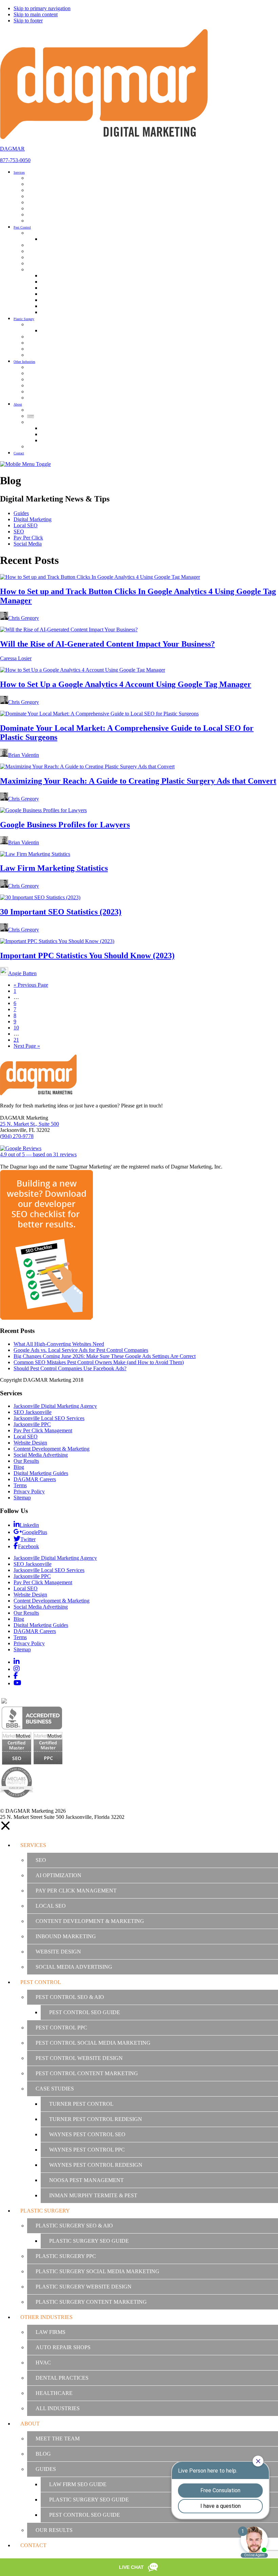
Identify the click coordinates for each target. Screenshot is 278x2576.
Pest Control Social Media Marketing (93, 2043)
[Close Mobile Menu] (5, 1829)
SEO (19, 532)
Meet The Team (58, 2439)
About (30, 2424)
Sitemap (22, 1498)
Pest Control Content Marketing (87, 2073)
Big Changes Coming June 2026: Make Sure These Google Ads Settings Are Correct (105, 1356)
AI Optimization (58, 1875)
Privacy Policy (29, 1491)
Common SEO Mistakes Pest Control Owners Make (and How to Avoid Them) (99, 1362)
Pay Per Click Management (43, 1430)
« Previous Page (31, 985)
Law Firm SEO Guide (78, 2484)
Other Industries (46, 2317)
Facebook (28, 1546)
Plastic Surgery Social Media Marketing (97, 2271)
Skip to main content (36, 14)
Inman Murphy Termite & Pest (93, 2195)
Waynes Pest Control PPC (87, 2150)
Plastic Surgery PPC (66, 2256)
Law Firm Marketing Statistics (54, 868)
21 (16, 1040)
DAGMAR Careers (35, 1479)
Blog (19, 1467)
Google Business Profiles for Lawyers (65, 825)
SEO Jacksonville (33, 1412)
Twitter (28, 1539)
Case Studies (55, 2089)
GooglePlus (35, 1532)
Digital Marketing (33, 519)
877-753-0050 (15, 160)
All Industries (58, 2408)
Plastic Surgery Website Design (84, 2287)
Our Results (26, 1461)
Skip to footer (28, 21)
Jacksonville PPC (32, 1424)
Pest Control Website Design (79, 2058)
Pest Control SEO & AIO (70, 1997)
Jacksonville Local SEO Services (49, 1418)
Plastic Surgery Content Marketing (91, 2302)
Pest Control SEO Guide (85, 2012)
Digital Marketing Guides (41, 1473)
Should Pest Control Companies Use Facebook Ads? (70, 1368)
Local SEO (26, 525)
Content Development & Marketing (52, 1449)
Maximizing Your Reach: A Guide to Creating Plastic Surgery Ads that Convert (138, 781)
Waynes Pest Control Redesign (96, 2165)
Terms (20, 1485)
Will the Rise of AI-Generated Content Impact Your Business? (107, 644)
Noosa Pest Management (86, 2180)
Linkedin (29, 1525)
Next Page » (27, 1046)
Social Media (28, 544)
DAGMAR (12, 149)
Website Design (30, 1443)
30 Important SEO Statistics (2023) (61, 912)
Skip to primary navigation (42, 8)
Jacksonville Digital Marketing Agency (55, 1406)
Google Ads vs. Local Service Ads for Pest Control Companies (81, 1350)
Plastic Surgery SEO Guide (89, 2241)
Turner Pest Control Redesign (96, 2119)
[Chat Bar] (139, 2567)
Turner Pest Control (81, 2104)
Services (33, 1845)
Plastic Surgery (45, 2211)
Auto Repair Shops (63, 2347)
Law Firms (51, 2332)
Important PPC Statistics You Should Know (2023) (87, 956)
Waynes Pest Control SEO (87, 2134)
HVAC (43, 2363)
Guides (21, 513)
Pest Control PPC (61, 2028)
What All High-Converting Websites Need (59, 1344)
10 (16, 1028)
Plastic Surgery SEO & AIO (74, 2226)
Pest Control (41, 1982)
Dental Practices (62, 2378)
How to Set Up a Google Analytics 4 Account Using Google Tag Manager (126, 684)
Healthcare (54, 2393)
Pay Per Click (28, 538)
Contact (33, 2545)
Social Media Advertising (41, 1455)
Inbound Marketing (66, 1936)
